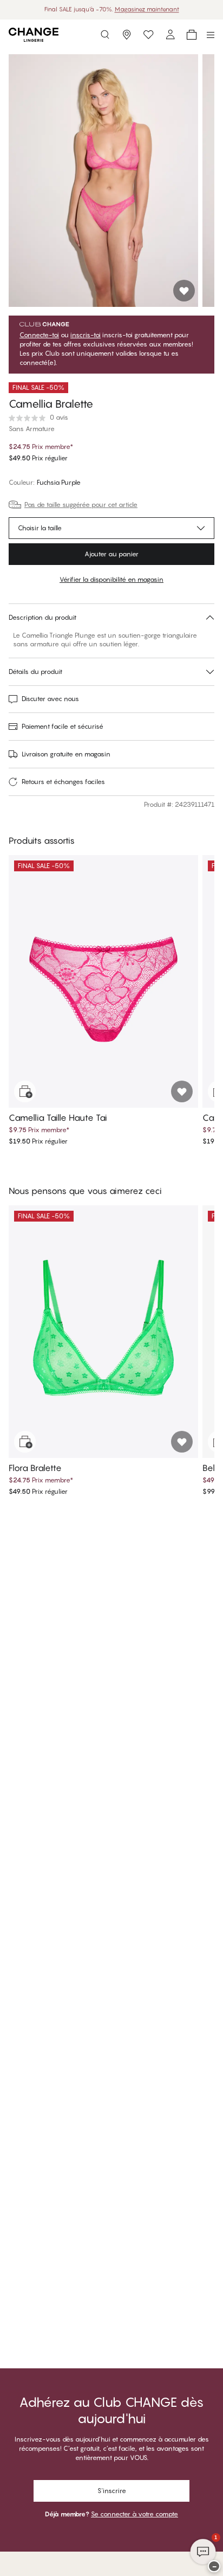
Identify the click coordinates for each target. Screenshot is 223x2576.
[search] (105, 35)
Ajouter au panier (111, 554)
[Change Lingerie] (34, 35)
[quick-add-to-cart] (25, 1091)
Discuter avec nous (50, 699)
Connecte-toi (39, 335)
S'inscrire (112, 2491)
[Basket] (192, 35)
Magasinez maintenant (147, 9)
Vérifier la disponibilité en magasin (111, 579)
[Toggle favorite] (184, 291)
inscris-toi (86, 335)
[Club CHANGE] (170, 35)
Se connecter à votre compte (135, 2514)
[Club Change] (148, 35)
